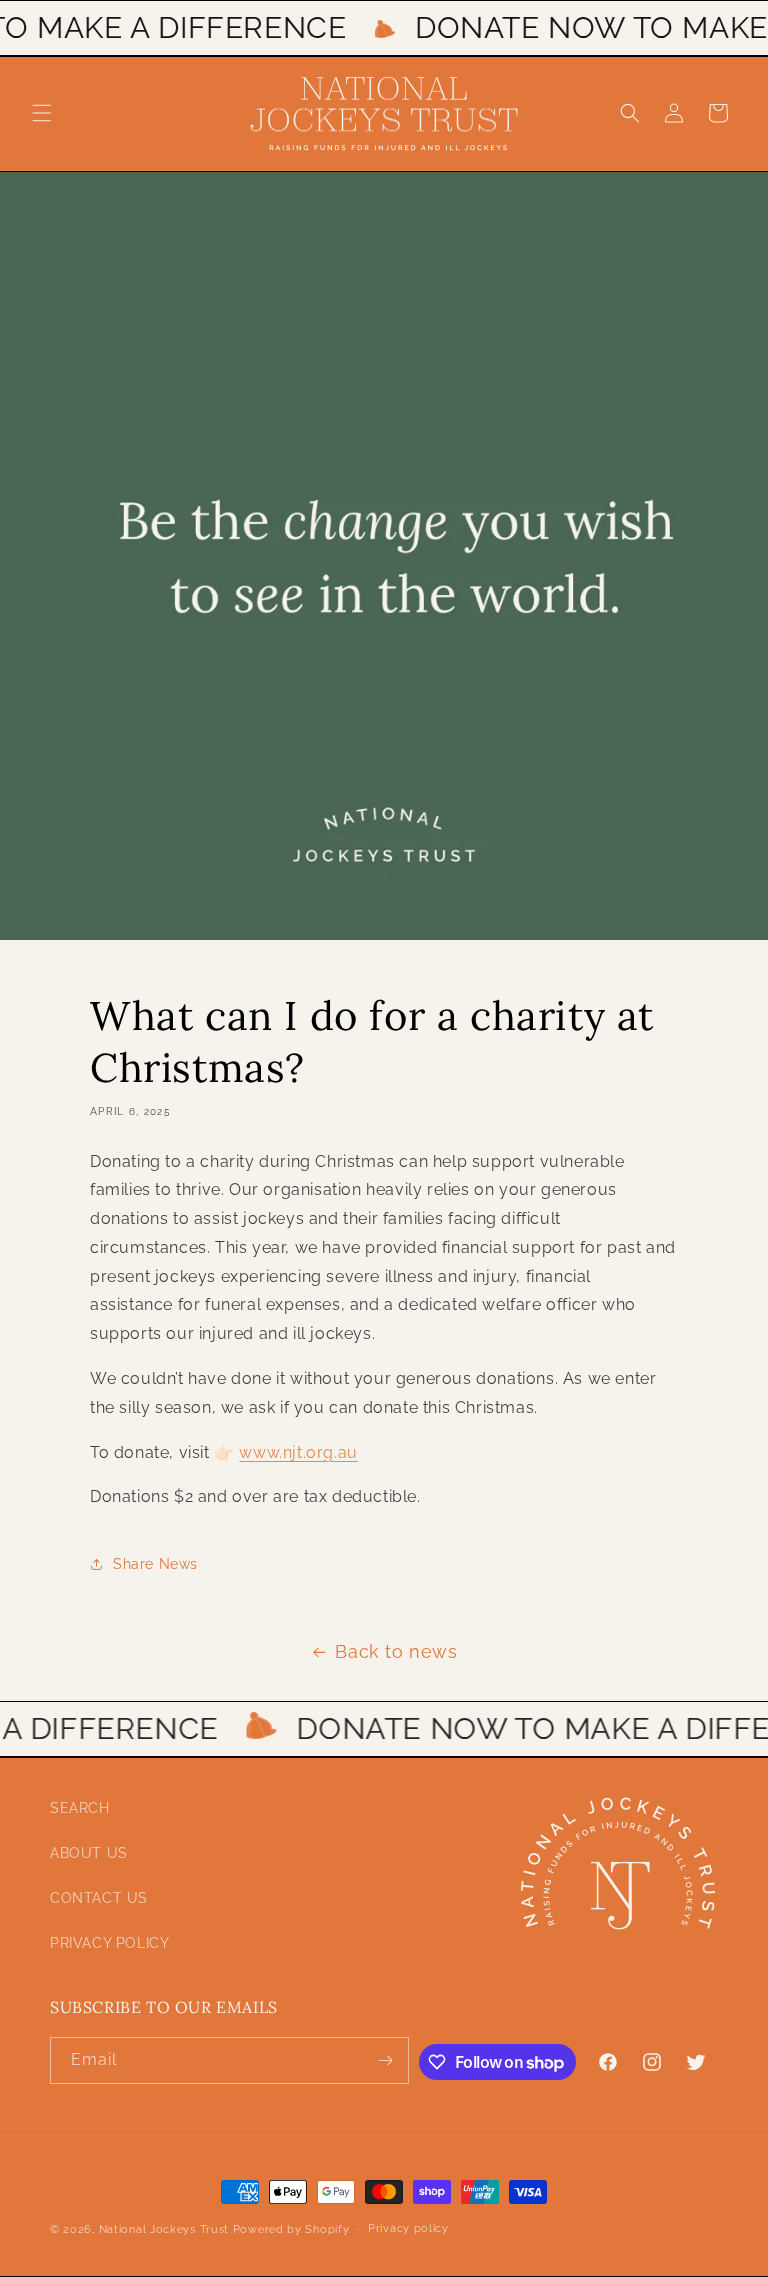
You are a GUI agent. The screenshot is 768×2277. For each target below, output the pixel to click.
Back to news (396, 1651)
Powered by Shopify (291, 2229)
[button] (42, 113)
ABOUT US (89, 1853)
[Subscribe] (386, 2060)
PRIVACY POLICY (109, 1943)
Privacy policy (408, 2228)
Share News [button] (155, 1564)
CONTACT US (99, 1898)
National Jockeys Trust (164, 2229)
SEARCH (80, 1808)
